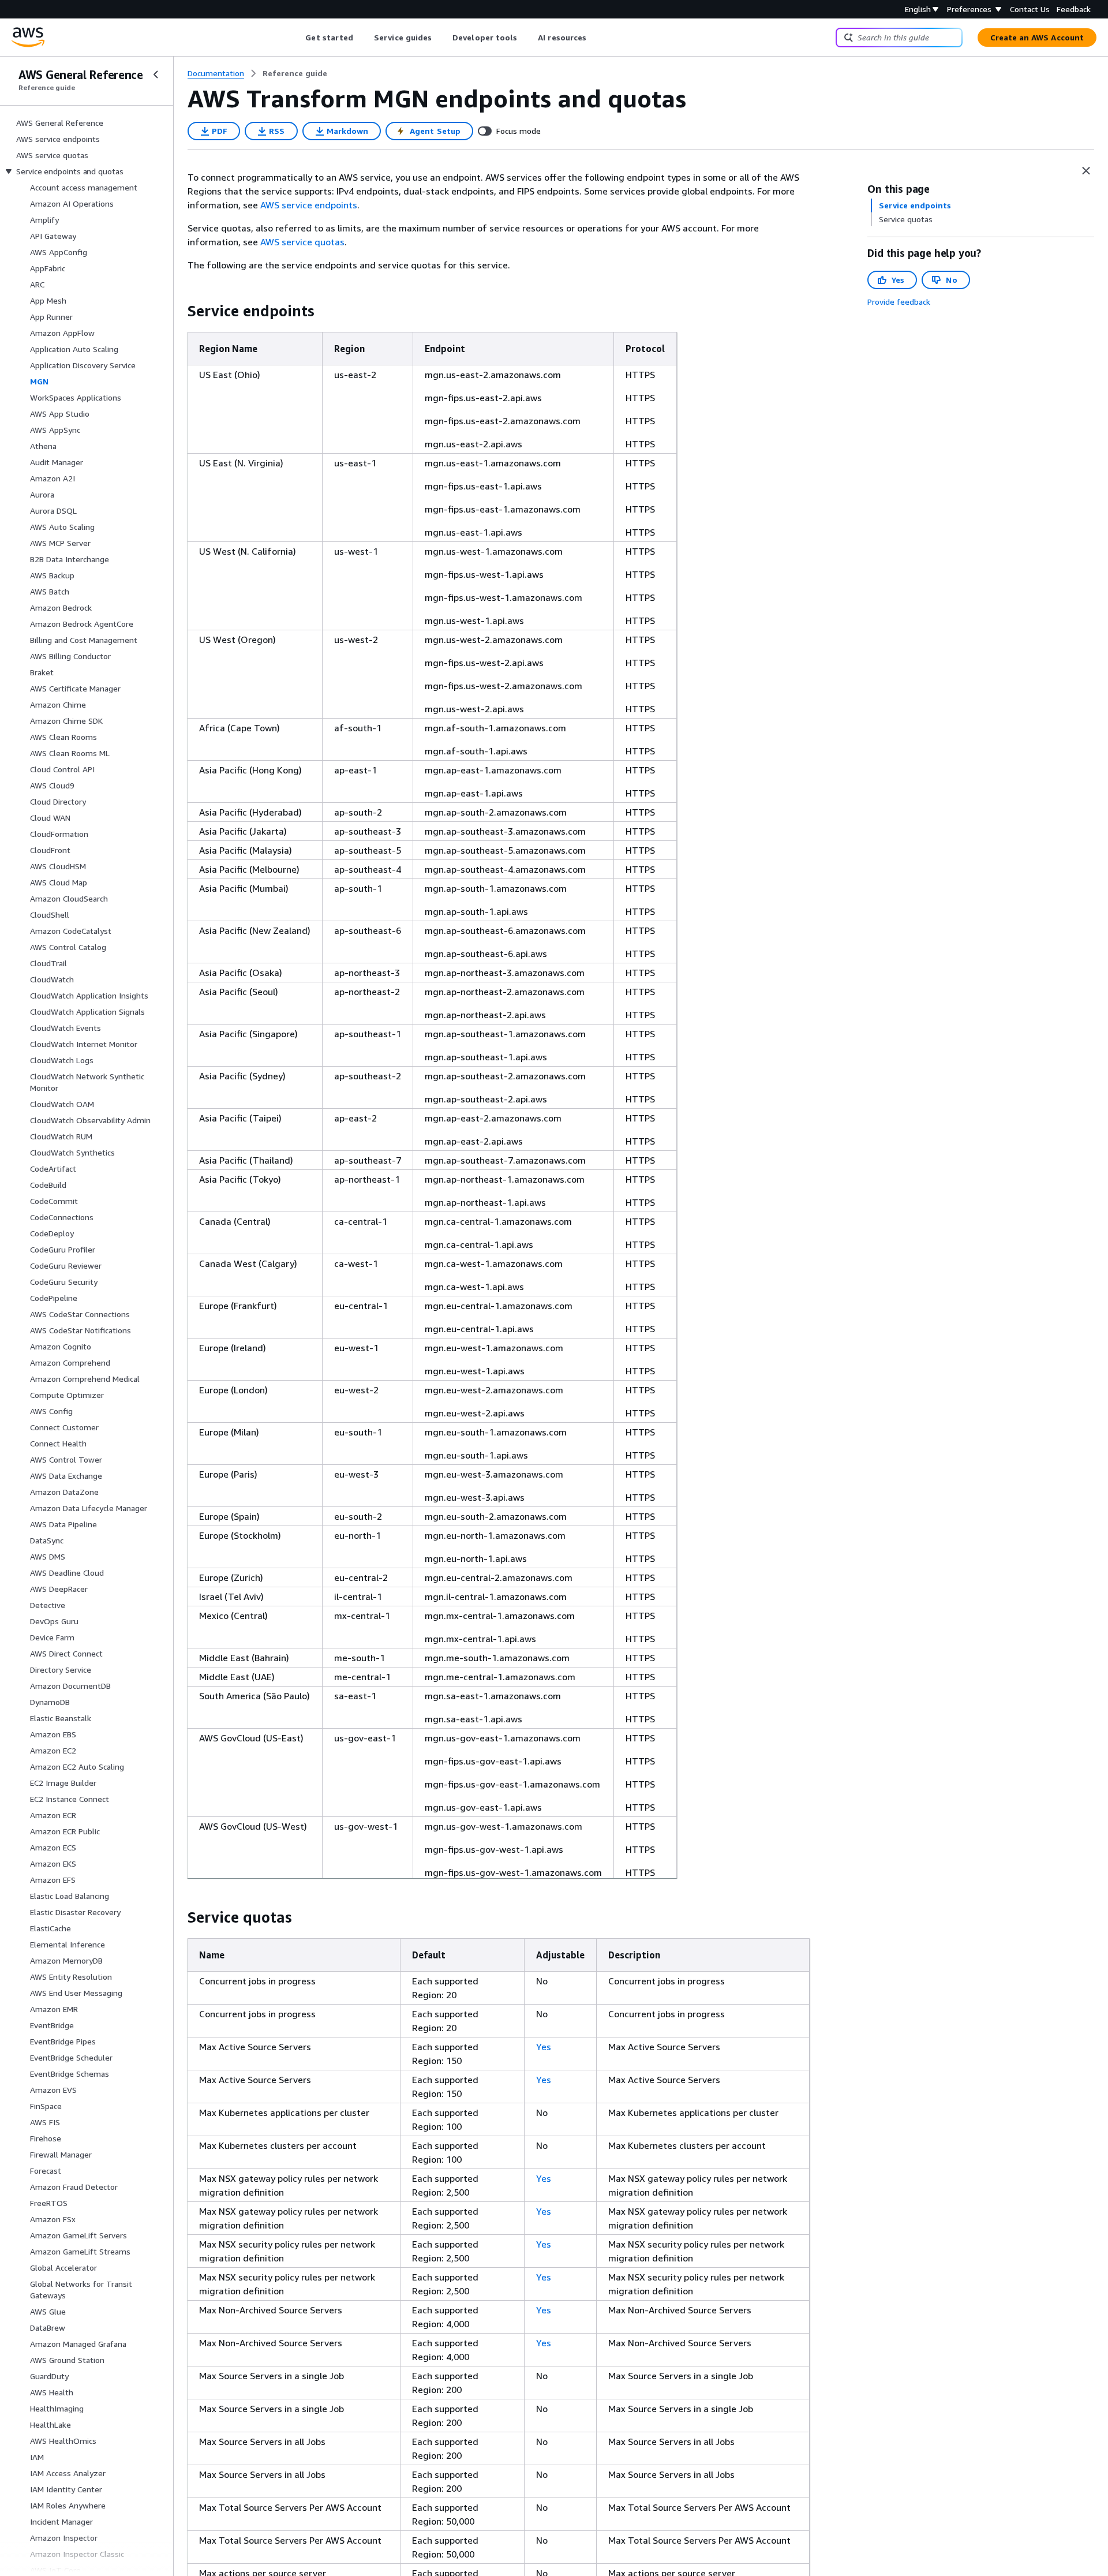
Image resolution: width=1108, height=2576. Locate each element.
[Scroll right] (595, 38)
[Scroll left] (297, 38)
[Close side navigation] (156, 74)
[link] (295, 73)
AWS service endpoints (309, 205)
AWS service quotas (302, 242)
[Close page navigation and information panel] (1086, 171)
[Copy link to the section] (178, 311)
